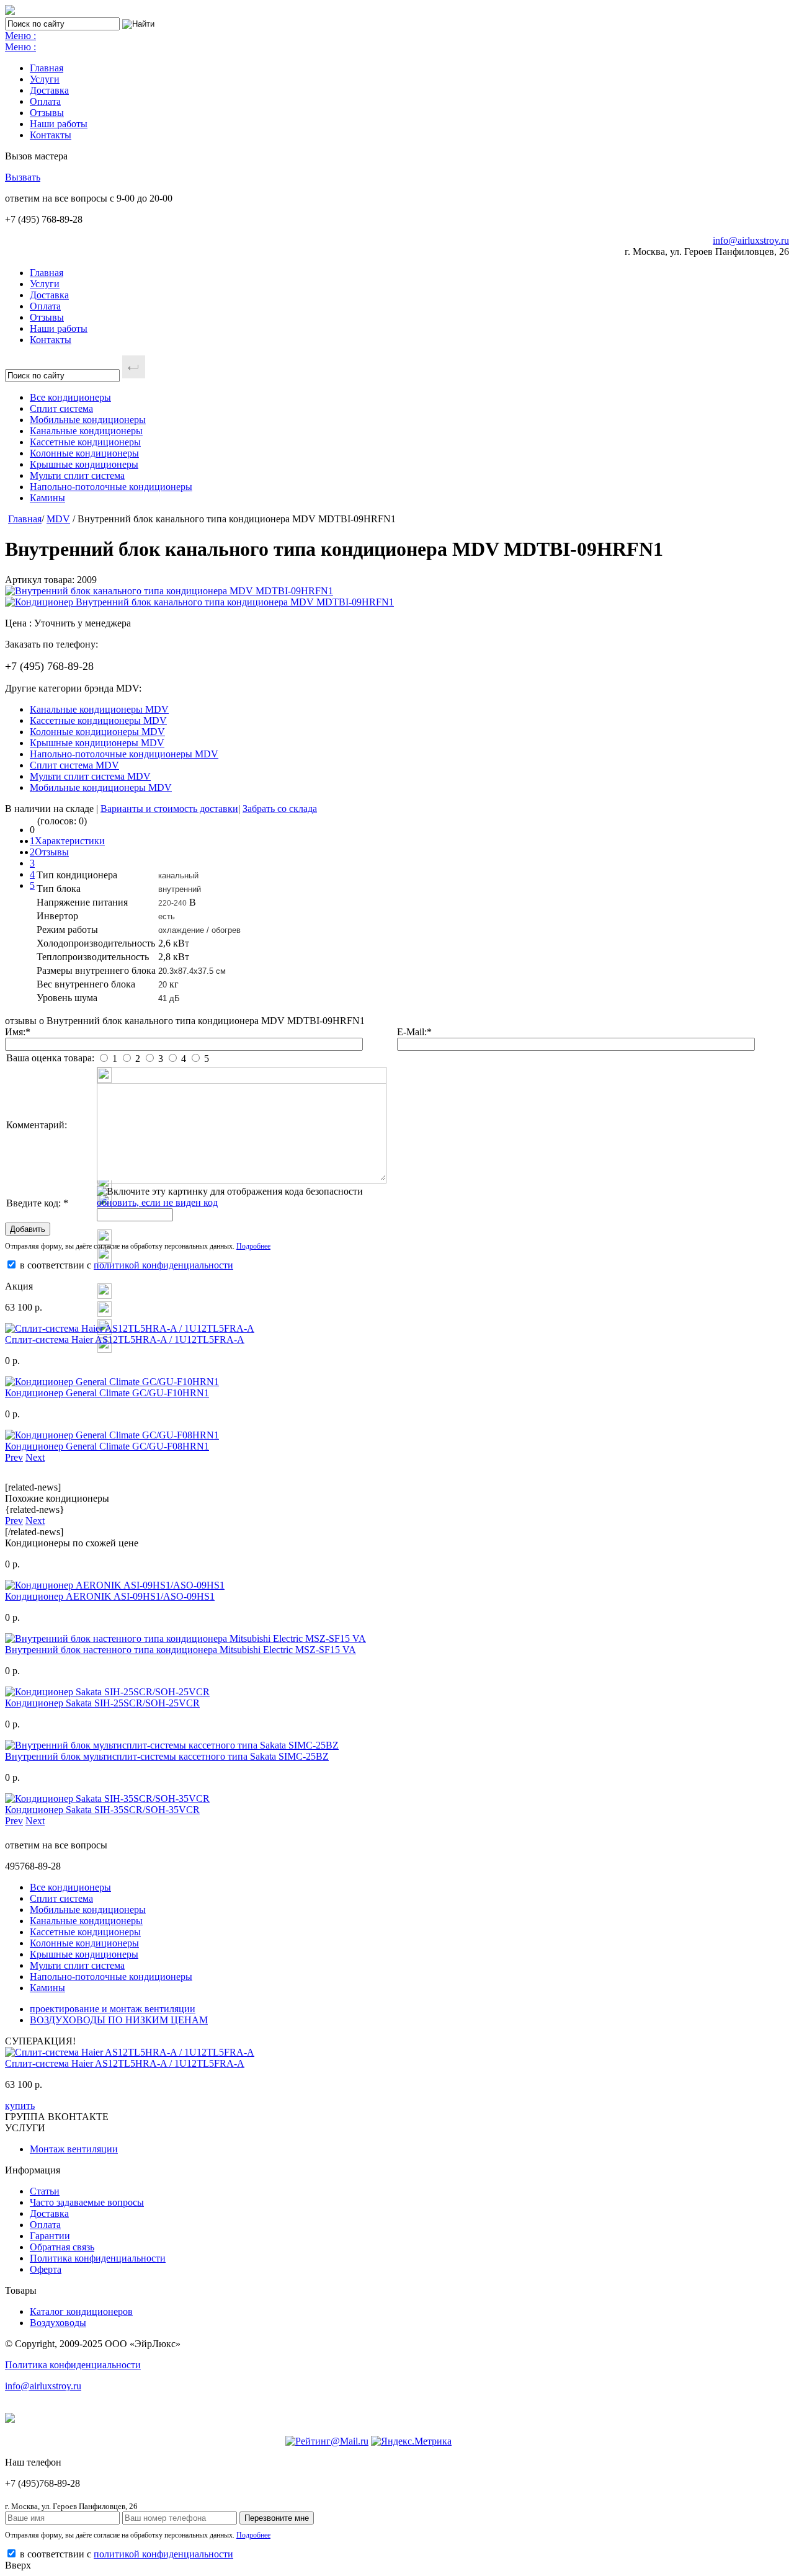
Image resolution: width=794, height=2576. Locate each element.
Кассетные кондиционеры (85, 442)
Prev (14, 1457)
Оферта (46, 2269)
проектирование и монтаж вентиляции (113, 2009)
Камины (47, 498)
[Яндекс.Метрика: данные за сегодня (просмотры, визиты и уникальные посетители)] (411, 2441)
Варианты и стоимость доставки (169, 809)
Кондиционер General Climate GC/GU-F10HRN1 (107, 1393)
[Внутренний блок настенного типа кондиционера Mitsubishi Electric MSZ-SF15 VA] (185, 1638)
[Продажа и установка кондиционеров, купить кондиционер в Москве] (10, 11)
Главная (47, 68)
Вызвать (23, 177)
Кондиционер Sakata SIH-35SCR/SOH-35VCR (102, 1810)
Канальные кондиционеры (86, 431)
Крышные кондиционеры (84, 464)
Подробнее (253, 1246)
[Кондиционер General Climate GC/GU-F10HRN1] (112, 1382)
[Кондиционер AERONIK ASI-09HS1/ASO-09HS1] (115, 1585)
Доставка (49, 90)
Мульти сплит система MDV (90, 776)
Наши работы (59, 124)
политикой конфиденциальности (163, 1265)
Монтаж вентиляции (74, 2149)
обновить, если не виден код (157, 1202)
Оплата (45, 101)
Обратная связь (62, 2247)
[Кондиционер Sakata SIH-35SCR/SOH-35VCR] (107, 1798)
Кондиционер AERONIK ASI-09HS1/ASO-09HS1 (110, 1596)
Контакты (51, 135)
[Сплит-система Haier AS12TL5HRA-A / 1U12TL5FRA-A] (130, 1328)
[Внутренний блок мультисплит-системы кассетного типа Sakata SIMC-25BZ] (172, 1745)
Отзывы (47, 113)
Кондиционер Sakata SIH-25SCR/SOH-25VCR (102, 1703)
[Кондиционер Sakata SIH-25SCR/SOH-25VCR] (107, 1692)
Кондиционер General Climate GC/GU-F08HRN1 (107, 1446)
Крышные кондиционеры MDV (97, 743)
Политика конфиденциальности (98, 2258)
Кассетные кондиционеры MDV (98, 720)
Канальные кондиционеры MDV (99, 709)
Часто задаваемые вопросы (87, 2202)
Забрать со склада (280, 809)
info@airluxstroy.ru (751, 240)
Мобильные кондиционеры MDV (101, 787)
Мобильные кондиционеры (88, 420)
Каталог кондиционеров (81, 2311)
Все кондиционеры (70, 397)
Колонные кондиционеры (84, 453)
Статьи (45, 2191)
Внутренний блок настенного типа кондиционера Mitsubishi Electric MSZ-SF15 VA (181, 1650)
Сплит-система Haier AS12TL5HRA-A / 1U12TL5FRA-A (125, 1339)
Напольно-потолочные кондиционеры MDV (124, 754)
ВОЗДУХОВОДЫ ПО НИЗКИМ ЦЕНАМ (119, 2020)
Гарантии (50, 2236)
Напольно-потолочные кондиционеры (111, 487)
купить (20, 2106)
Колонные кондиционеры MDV (97, 732)
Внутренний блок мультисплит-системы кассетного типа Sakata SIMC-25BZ (167, 1756)
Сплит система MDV (74, 765)
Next (35, 1457)
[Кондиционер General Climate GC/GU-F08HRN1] (112, 1435)
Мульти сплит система (77, 475)
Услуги (45, 79)
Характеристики (70, 841)
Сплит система (61, 408)
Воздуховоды (58, 2323)
